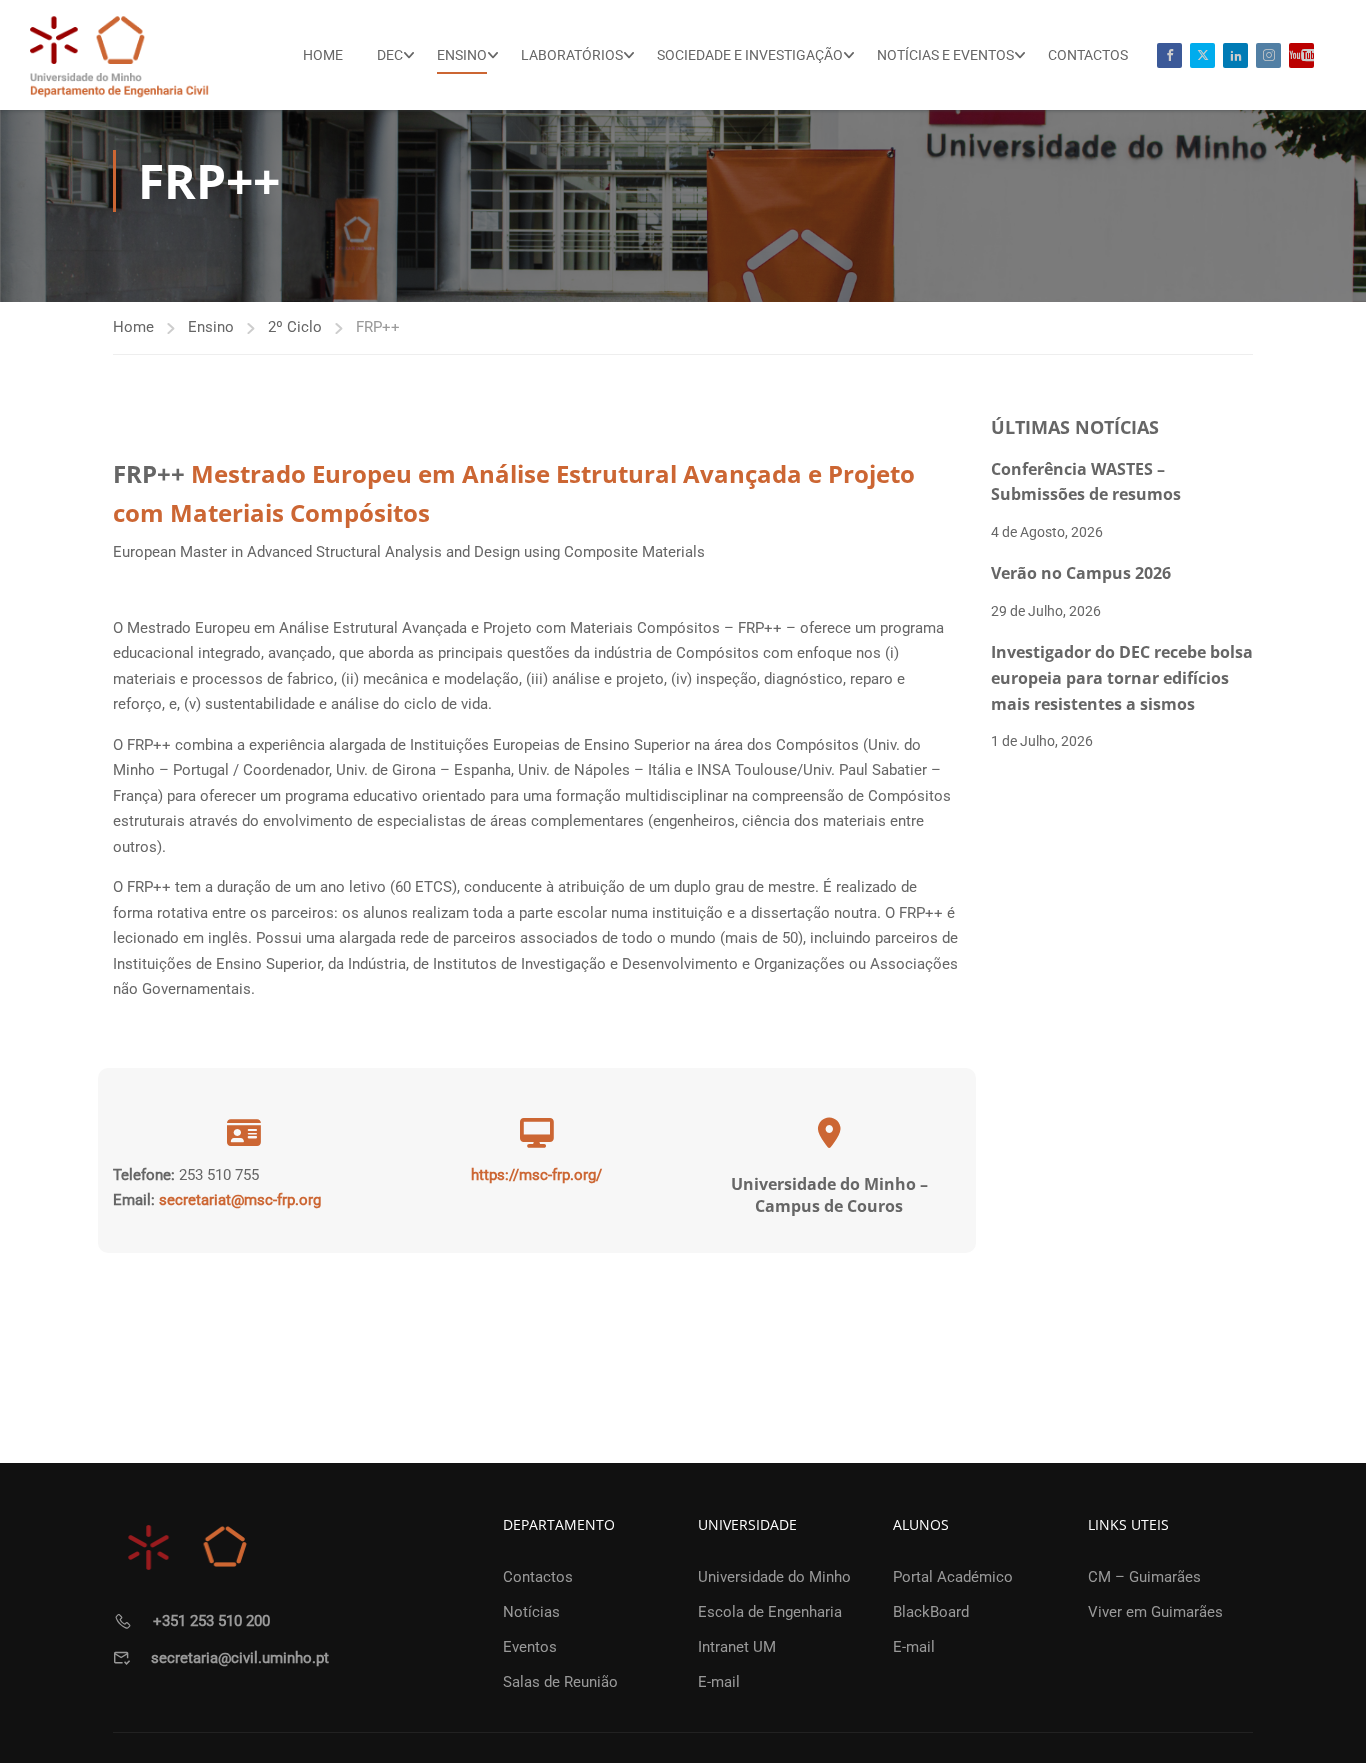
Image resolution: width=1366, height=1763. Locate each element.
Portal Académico (953, 1577)
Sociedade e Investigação (750, 55)
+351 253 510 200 (211, 1621)
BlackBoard (931, 1612)
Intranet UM (737, 1647)
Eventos (530, 1647)
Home (323, 55)
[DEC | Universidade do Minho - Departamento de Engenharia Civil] (120, 55)
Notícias (531, 1612)
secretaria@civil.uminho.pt (240, 1658)
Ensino (462, 55)
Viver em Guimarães (1155, 1612)
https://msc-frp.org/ (536, 1175)
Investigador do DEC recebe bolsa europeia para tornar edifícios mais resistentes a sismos (1122, 677)
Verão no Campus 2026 (1081, 573)
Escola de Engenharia (770, 1612)
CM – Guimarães (1144, 1577)
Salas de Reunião (560, 1682)
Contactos (1088, 55)
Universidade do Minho (774, 1577)
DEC (390, 55)
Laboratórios (572, 55)
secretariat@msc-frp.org (240, 1200)
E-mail (719, 1682)
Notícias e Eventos (945, 55)
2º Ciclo (295, 327)
